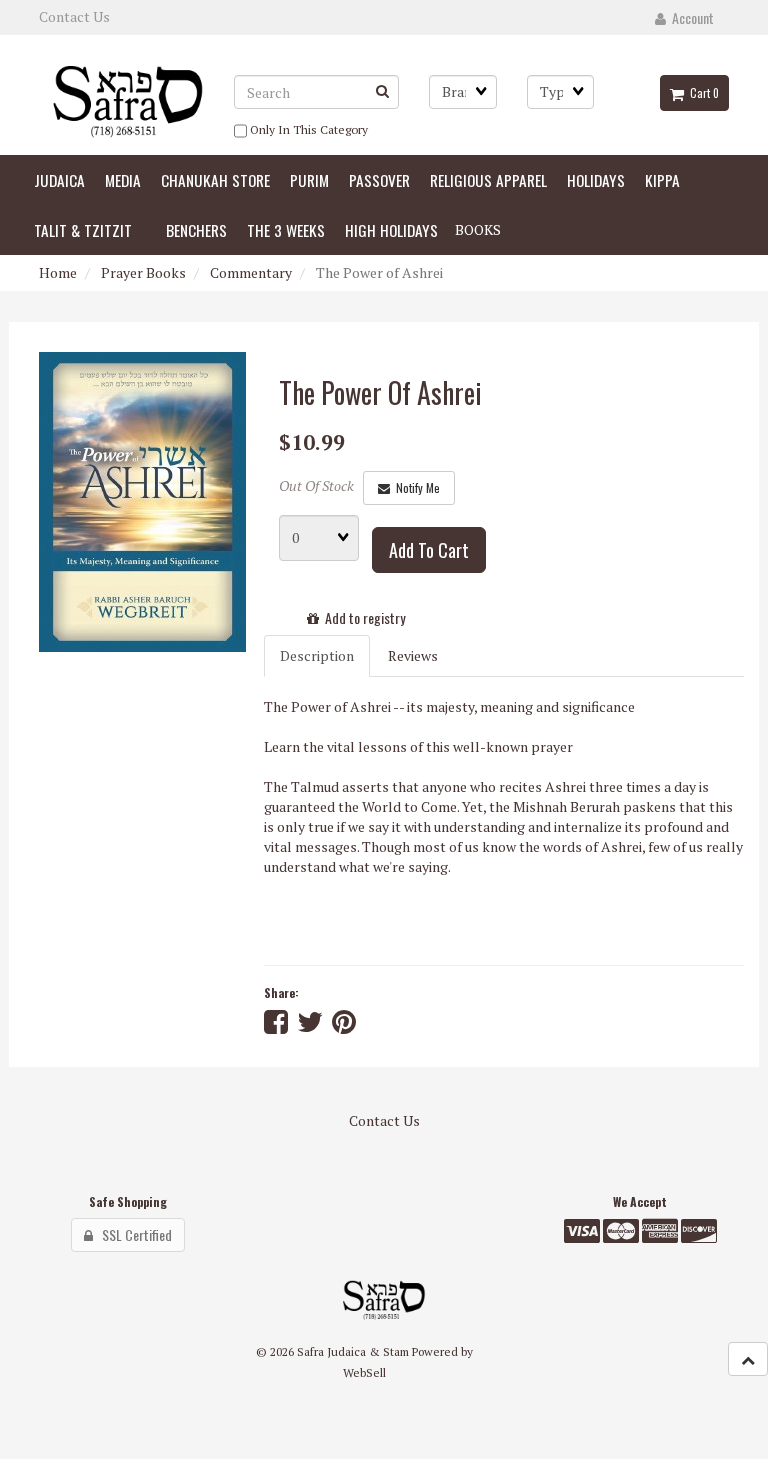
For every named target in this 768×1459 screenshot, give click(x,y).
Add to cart (429, 550)
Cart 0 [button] (701, 93)
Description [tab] (317, 655)
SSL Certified (132, 1234)
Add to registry (362, 617)
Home (58, 272)
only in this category (307, 129)
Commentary (251, 272)
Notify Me (415, 487)
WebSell (364, 1372)
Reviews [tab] (413, 655)
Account (690, 17)
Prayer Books (143, 272)
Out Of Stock (316, 485)
